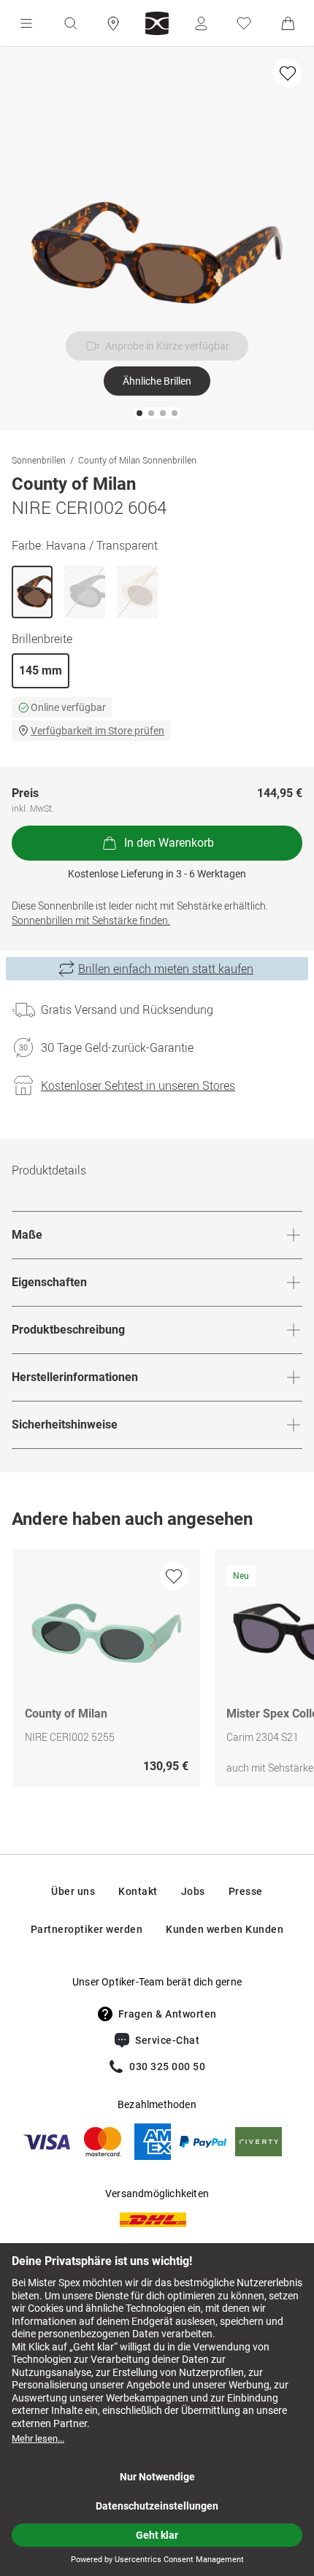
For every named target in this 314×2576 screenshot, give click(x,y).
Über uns (73, 1891)
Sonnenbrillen (39, 460)
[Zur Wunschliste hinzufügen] (288, 73)
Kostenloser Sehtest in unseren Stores (138, 1085)
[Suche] (70, 23)
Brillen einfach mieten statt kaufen (166, 969)
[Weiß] (137, 592)
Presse (246, 1891)
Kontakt (138, 1891)
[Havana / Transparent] (32, 592)
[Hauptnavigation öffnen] (26, 23)
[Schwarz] (85, 592)
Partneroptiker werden (87, 1929)
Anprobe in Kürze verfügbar (167, 346)
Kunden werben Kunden (225, 1929)
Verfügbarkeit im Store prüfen (97, 731)
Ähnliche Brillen (157, 381)
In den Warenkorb (169, 843)
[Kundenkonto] (201, 23)
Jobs (193, 1891)
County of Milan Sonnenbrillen (137, 460)
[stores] (113, 23)
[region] (157, 1672)
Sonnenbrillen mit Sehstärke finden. (91, 920)
